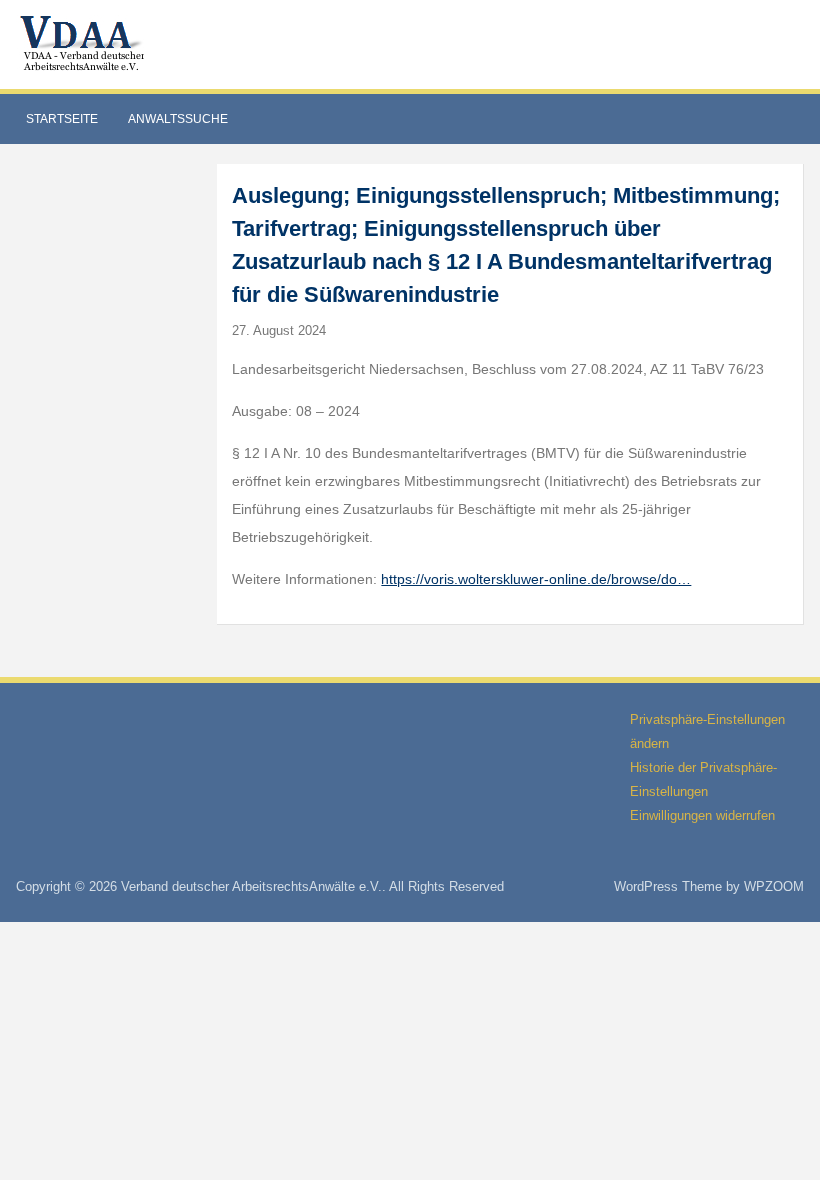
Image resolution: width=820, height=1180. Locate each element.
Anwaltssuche (178, 119)
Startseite (62, 119)
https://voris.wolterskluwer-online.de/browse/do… (536, 579)
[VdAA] (85, 43)
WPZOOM (774, 886)
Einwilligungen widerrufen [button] (702, 815)
